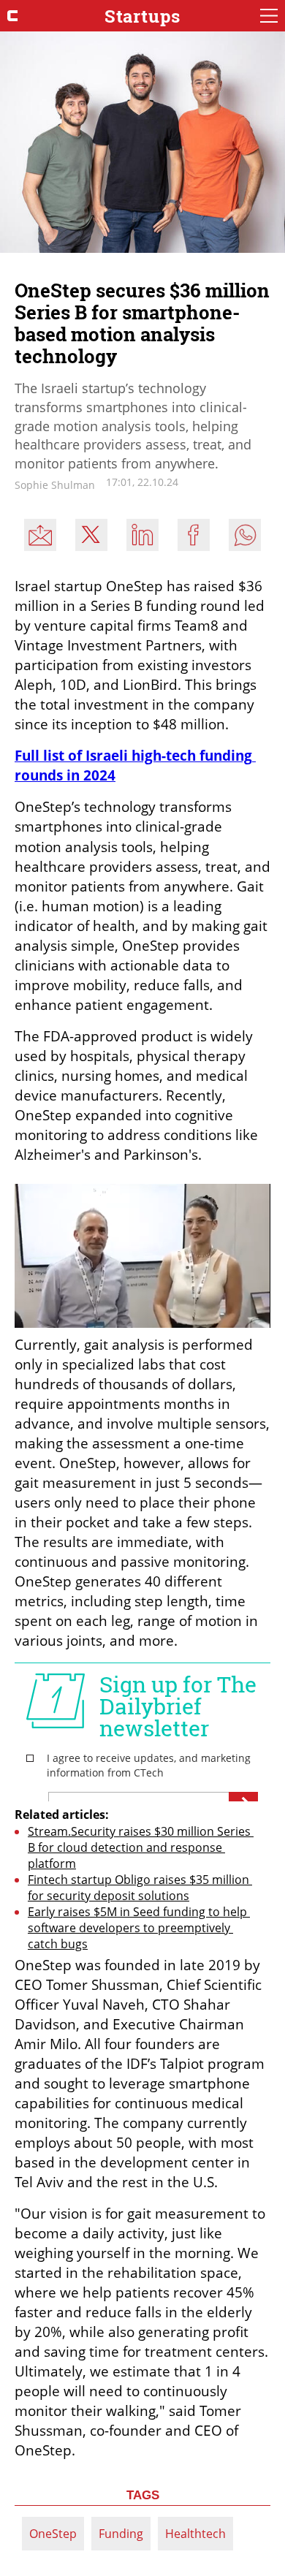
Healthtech (195, 2534)
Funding (121, 2534)
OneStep (53, 2534)
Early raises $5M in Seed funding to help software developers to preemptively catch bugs (139, 1928)
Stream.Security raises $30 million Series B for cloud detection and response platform (141, 1847)
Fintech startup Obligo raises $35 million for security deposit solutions (140, 1888)
